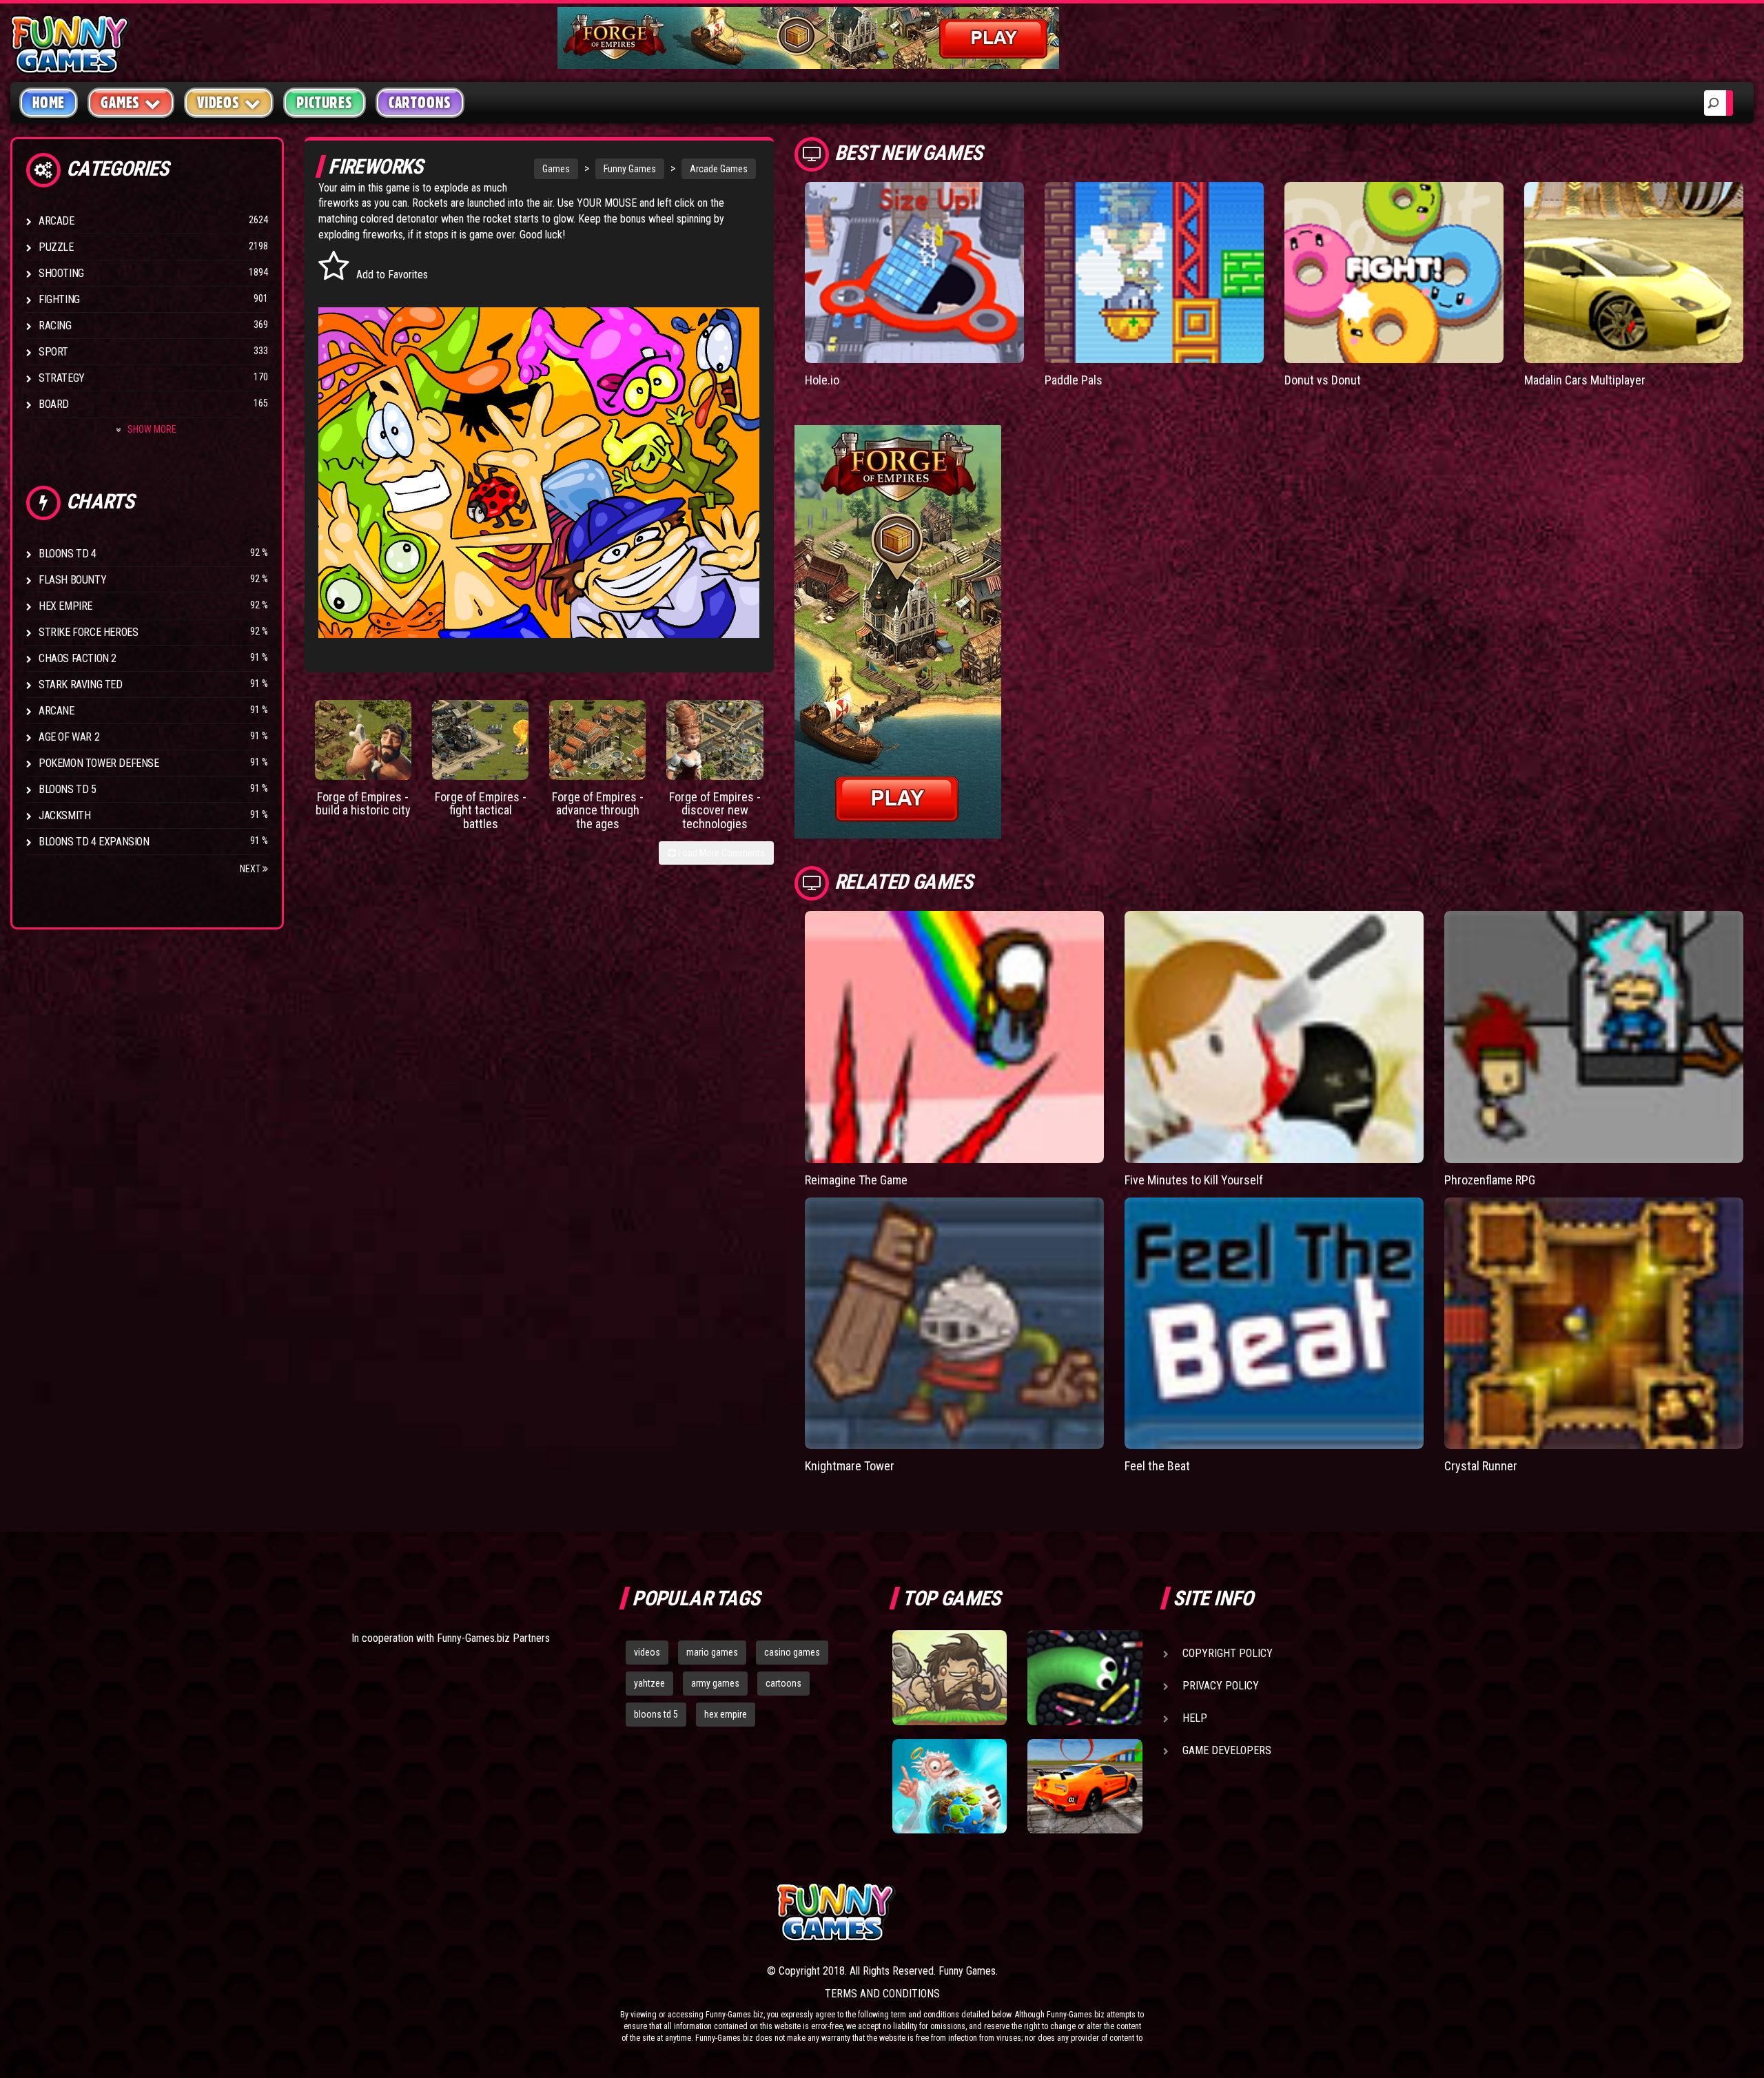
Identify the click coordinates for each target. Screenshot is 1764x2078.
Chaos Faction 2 (78, 658)
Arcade (57, 221)
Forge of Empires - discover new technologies (715, 811)
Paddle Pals (1074, 380)
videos (647, 1652)
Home (49, 103)
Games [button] (120, 103)
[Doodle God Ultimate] (950, 1787)
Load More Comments (720, 853)
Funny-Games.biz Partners (493, 1638)
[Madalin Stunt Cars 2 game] (1085, 1787)
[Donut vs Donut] (1394, 272)
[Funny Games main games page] (1094, 1912)
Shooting (61, 273)
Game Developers (1227, 1750)
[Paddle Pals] (1154, 272)
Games (556, 169)
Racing (55, 326)
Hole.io (822, 380)
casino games (792, 1652)
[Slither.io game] (1085, 1678)
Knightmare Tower (850, 1466)
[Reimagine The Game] (954, 1037)
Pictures (324, 103)
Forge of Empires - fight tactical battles (481, 811)
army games (715, 1683)
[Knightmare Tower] (954, 1324)
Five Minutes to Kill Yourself (1194, 1180)
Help (1195, 1718)
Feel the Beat (1157, 1466)
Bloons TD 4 (68, 554)
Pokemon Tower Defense (99, 763)
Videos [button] (218, 103)
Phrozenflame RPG (1490, 1180)
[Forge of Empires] (363, 740)
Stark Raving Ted (81, 685)
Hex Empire (65, 606)
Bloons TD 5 (68, 789)
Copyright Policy (1228, 1653)
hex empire (726, 1714)
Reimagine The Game (856, 1180)
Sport (53, 352)
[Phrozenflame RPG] (1594, 1037)
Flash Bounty (72, 580)
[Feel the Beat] (1274, 1324)
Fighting (59, 299)
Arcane (57, 711)
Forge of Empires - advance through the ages (598, 811)
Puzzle (56, 247)
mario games (712, 1652)
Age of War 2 (69, 737)
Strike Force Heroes (88, 632)
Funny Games (630, 169)
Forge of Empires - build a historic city (363, 804)
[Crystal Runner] (1594, 1324)
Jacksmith (64, 815)
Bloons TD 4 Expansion (94, 842)
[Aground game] (950, 1678)
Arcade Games (719, 169)
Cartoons (420, 103)
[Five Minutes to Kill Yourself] (1274, 1037)
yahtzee (649, 1683)
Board (54, 404)
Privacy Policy (1221, 1686)
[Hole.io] (914, 272)
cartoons (783, 1683)
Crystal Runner (1481, 1466)
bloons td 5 (656, 1714)
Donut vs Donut (1323, 380)
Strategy (62, 378)
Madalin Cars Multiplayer (1585, 380)
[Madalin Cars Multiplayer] (1634, 272)
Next (251, 869)
